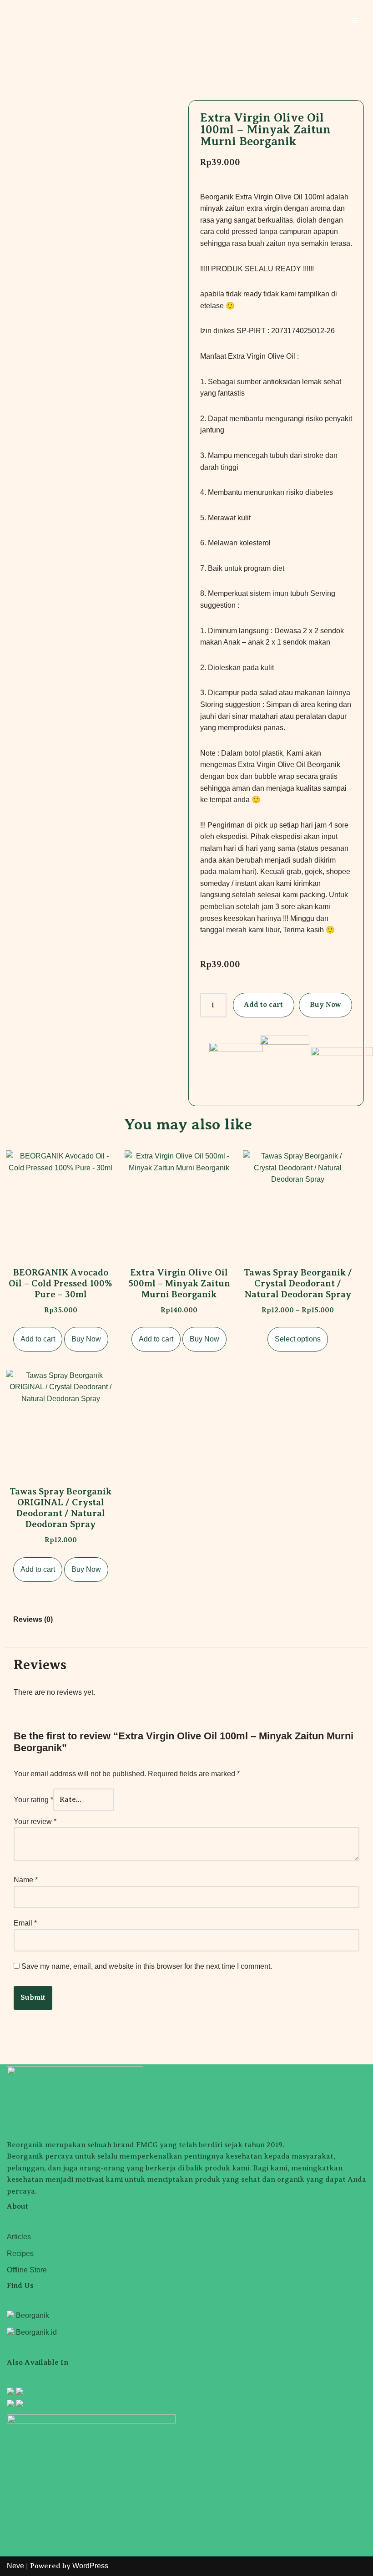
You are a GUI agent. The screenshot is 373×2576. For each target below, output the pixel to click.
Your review (35, 1821)
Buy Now (325, 1005)
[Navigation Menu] (355, 20)
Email (25, 1923)
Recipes (20, 2253)
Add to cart (263, 1005)
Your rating (33, 1800)
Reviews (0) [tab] (33, 1619)
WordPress (90, 2566)
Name (26, 1880)
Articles (19, 2237)
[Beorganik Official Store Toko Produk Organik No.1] (34, 21)
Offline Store (27, 2270)
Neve (15, 2566)
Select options (298, 1339)
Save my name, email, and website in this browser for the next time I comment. (147, 1966)
